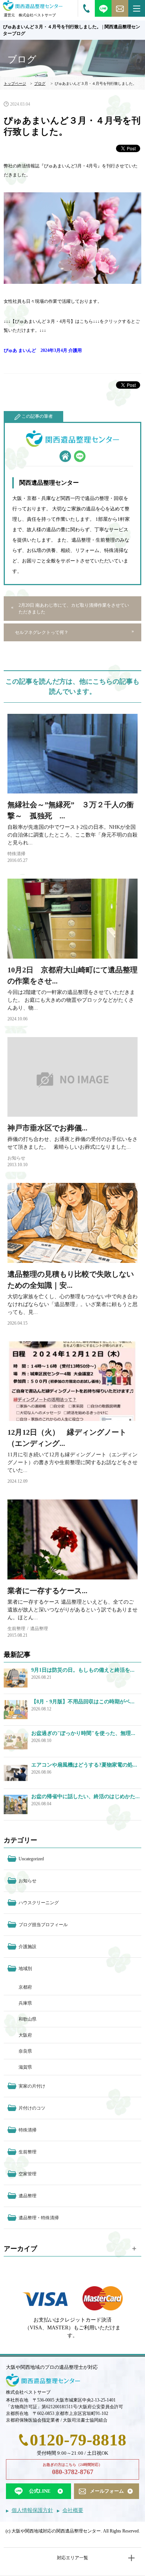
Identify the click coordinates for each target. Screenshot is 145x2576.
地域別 (25, 1969)
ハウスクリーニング (39, 1903)
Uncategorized (31, 1859)
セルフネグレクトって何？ (42, 632)
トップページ (15, 84)
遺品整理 (39, 1629)
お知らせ (16, 1158)
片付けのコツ (32, 2108)
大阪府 (25, 2035)
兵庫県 (25, 2003)
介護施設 (28, 1947)
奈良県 (25, 2051)
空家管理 (28, 2174)
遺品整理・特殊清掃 (39, 2218)
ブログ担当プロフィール (43, 1925)
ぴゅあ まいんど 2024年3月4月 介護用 (43, 350)
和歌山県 (28, 2019)
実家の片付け (32, 2086)
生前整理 (16, 1629)
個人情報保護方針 (32, 2510)
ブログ (40, 84)
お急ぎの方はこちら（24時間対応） (72, 2469)
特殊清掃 (16, 854)
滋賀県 (25, 2067)
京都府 (25, 1987)
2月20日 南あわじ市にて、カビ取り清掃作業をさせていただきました (74, 609)
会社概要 (73, 2510)
